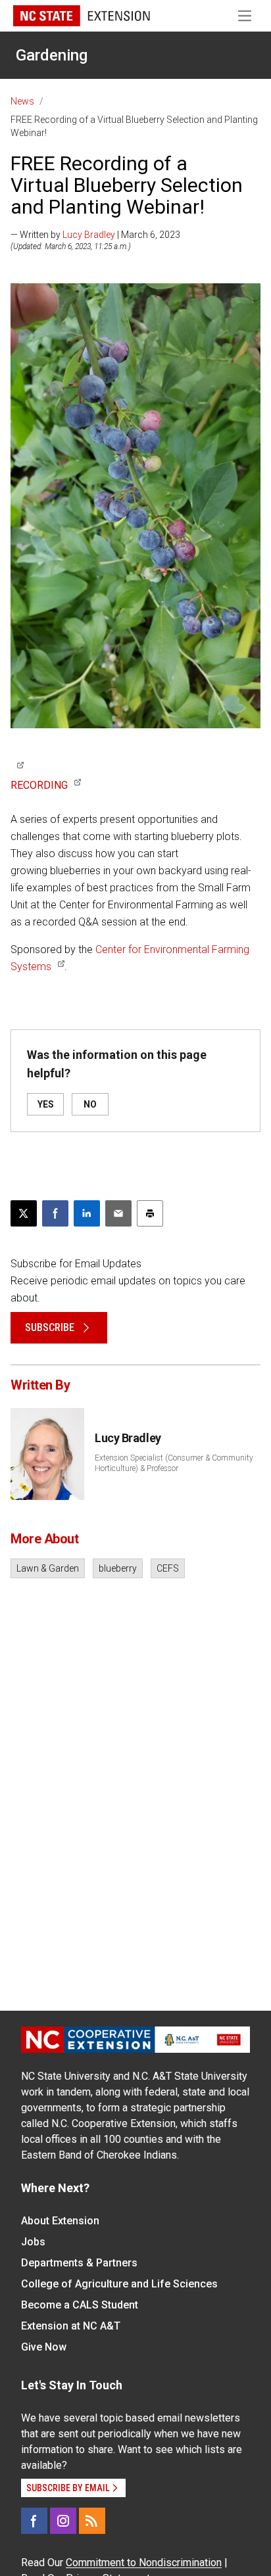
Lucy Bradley (89, 235)
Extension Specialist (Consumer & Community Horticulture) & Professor (174, 1463)
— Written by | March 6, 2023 (95, 235)
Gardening (52, 55)
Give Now (44, 2347)
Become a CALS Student (80, 2305)
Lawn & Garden (48, 1568)
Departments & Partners (79, 2263)
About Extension (60, 2221)
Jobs (33, 2242)
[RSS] (92, 2521)
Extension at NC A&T (71, 2326)
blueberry (118, 1568)
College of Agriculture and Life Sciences (119, 2284)
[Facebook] (34, 2521)
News (22, 101)
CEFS (168, 1568)
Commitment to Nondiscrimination (144, 2563)
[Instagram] (63, 2521)
